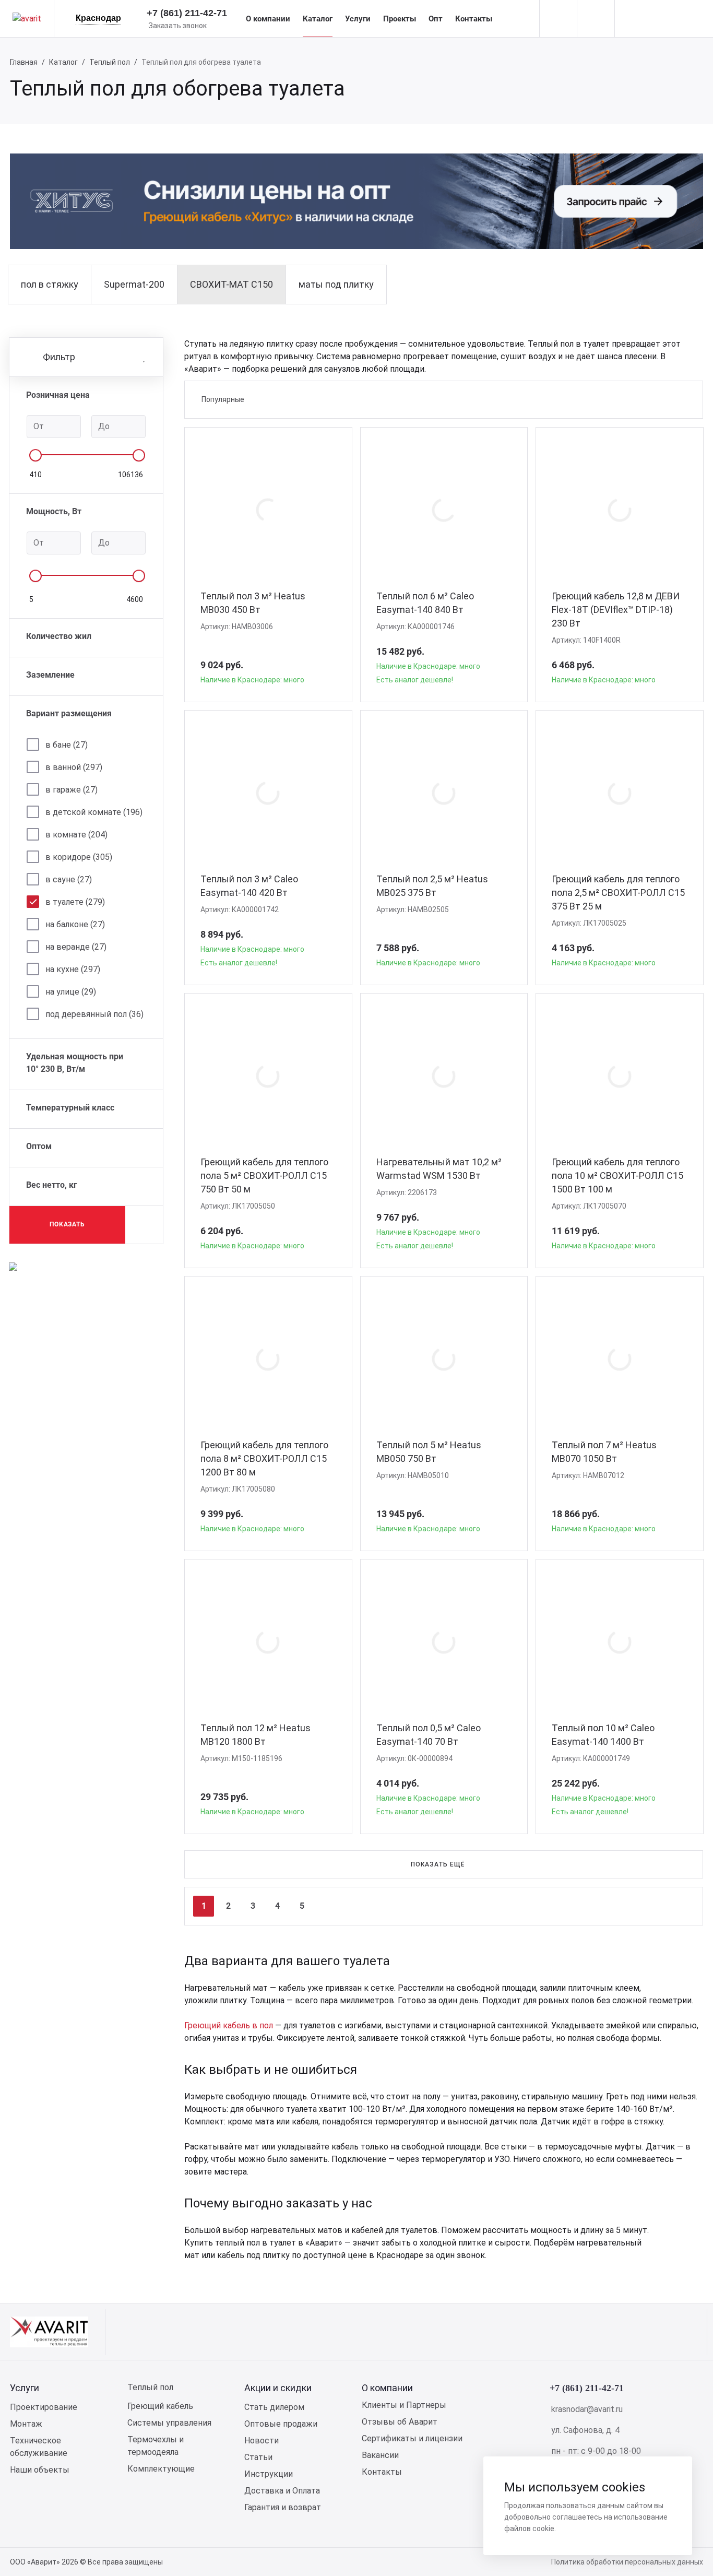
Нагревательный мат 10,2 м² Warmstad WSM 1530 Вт (439, 1169)
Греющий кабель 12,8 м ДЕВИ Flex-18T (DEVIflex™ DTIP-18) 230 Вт (616, 610)
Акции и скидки (278, 2388)
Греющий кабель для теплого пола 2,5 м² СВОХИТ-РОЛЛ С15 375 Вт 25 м (618, 893)
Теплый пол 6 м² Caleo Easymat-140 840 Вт (425, 603)
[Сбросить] (144, 1225)
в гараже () (72, 790)
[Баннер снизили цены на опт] (13, 1266)
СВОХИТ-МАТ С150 (231, 284)
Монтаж (26, 2424)
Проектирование (44, 2407)
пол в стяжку (50, 284)
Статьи (258, 2457)
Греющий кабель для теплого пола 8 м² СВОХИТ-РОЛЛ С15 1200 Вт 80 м (264, 1458)
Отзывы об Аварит (400, 2422)
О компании (268, 19)
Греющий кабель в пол (229, 2025)
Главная (24, 62)
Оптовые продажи (281, 2424)
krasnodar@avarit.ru (587, 2409)
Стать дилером (274, 2407)
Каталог (318, 19)
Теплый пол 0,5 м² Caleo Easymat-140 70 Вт (429, 1735)
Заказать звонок (177, 26)
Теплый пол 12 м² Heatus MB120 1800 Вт (256, 1735)
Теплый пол (110, 62)
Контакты (474, 19)
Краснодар (98, 18)
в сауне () (69, 879)
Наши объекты (40, 2470)
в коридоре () (79, 857)
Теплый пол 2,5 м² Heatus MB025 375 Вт (432, 886)
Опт (436, 19)
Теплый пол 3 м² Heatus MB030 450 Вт (253, 603)
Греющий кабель (160, 2406)
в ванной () (74, 767)
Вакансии (380, 2455)
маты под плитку (336, 284)
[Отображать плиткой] (646, 399)
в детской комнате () (94, 812)
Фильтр (59, 357)
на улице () (71, 992)
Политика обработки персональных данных (627, 2562)
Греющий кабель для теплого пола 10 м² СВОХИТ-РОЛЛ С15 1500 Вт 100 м (617, 1175)
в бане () (67, 745)
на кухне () (73, 969)
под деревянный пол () (94, 1014)
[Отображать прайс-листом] (680, 399)
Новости (262, 2441)
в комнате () (76, 835)
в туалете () (75, 902)
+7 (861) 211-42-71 (187, 13)
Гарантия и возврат (283, 2507)
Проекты (400, 19)
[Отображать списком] (663, 399)
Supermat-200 (134, 284)
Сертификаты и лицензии (412, 2438)
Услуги (358, 19)
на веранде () (76, 947)
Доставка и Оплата (282, 2491)
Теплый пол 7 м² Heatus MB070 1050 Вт (604, 1452)
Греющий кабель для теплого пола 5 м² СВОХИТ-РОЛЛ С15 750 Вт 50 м (264, 1175)
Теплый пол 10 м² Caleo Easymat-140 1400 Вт (603, 1735)
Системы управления (169, 2423)
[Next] (684, 1906)
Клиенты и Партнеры (404, 2405)
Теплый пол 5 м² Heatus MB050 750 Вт (429, 1452)
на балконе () (75, 924)
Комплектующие (161, 2469)
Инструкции (269, 2474)
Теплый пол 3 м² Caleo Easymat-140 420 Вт (249, 886)
